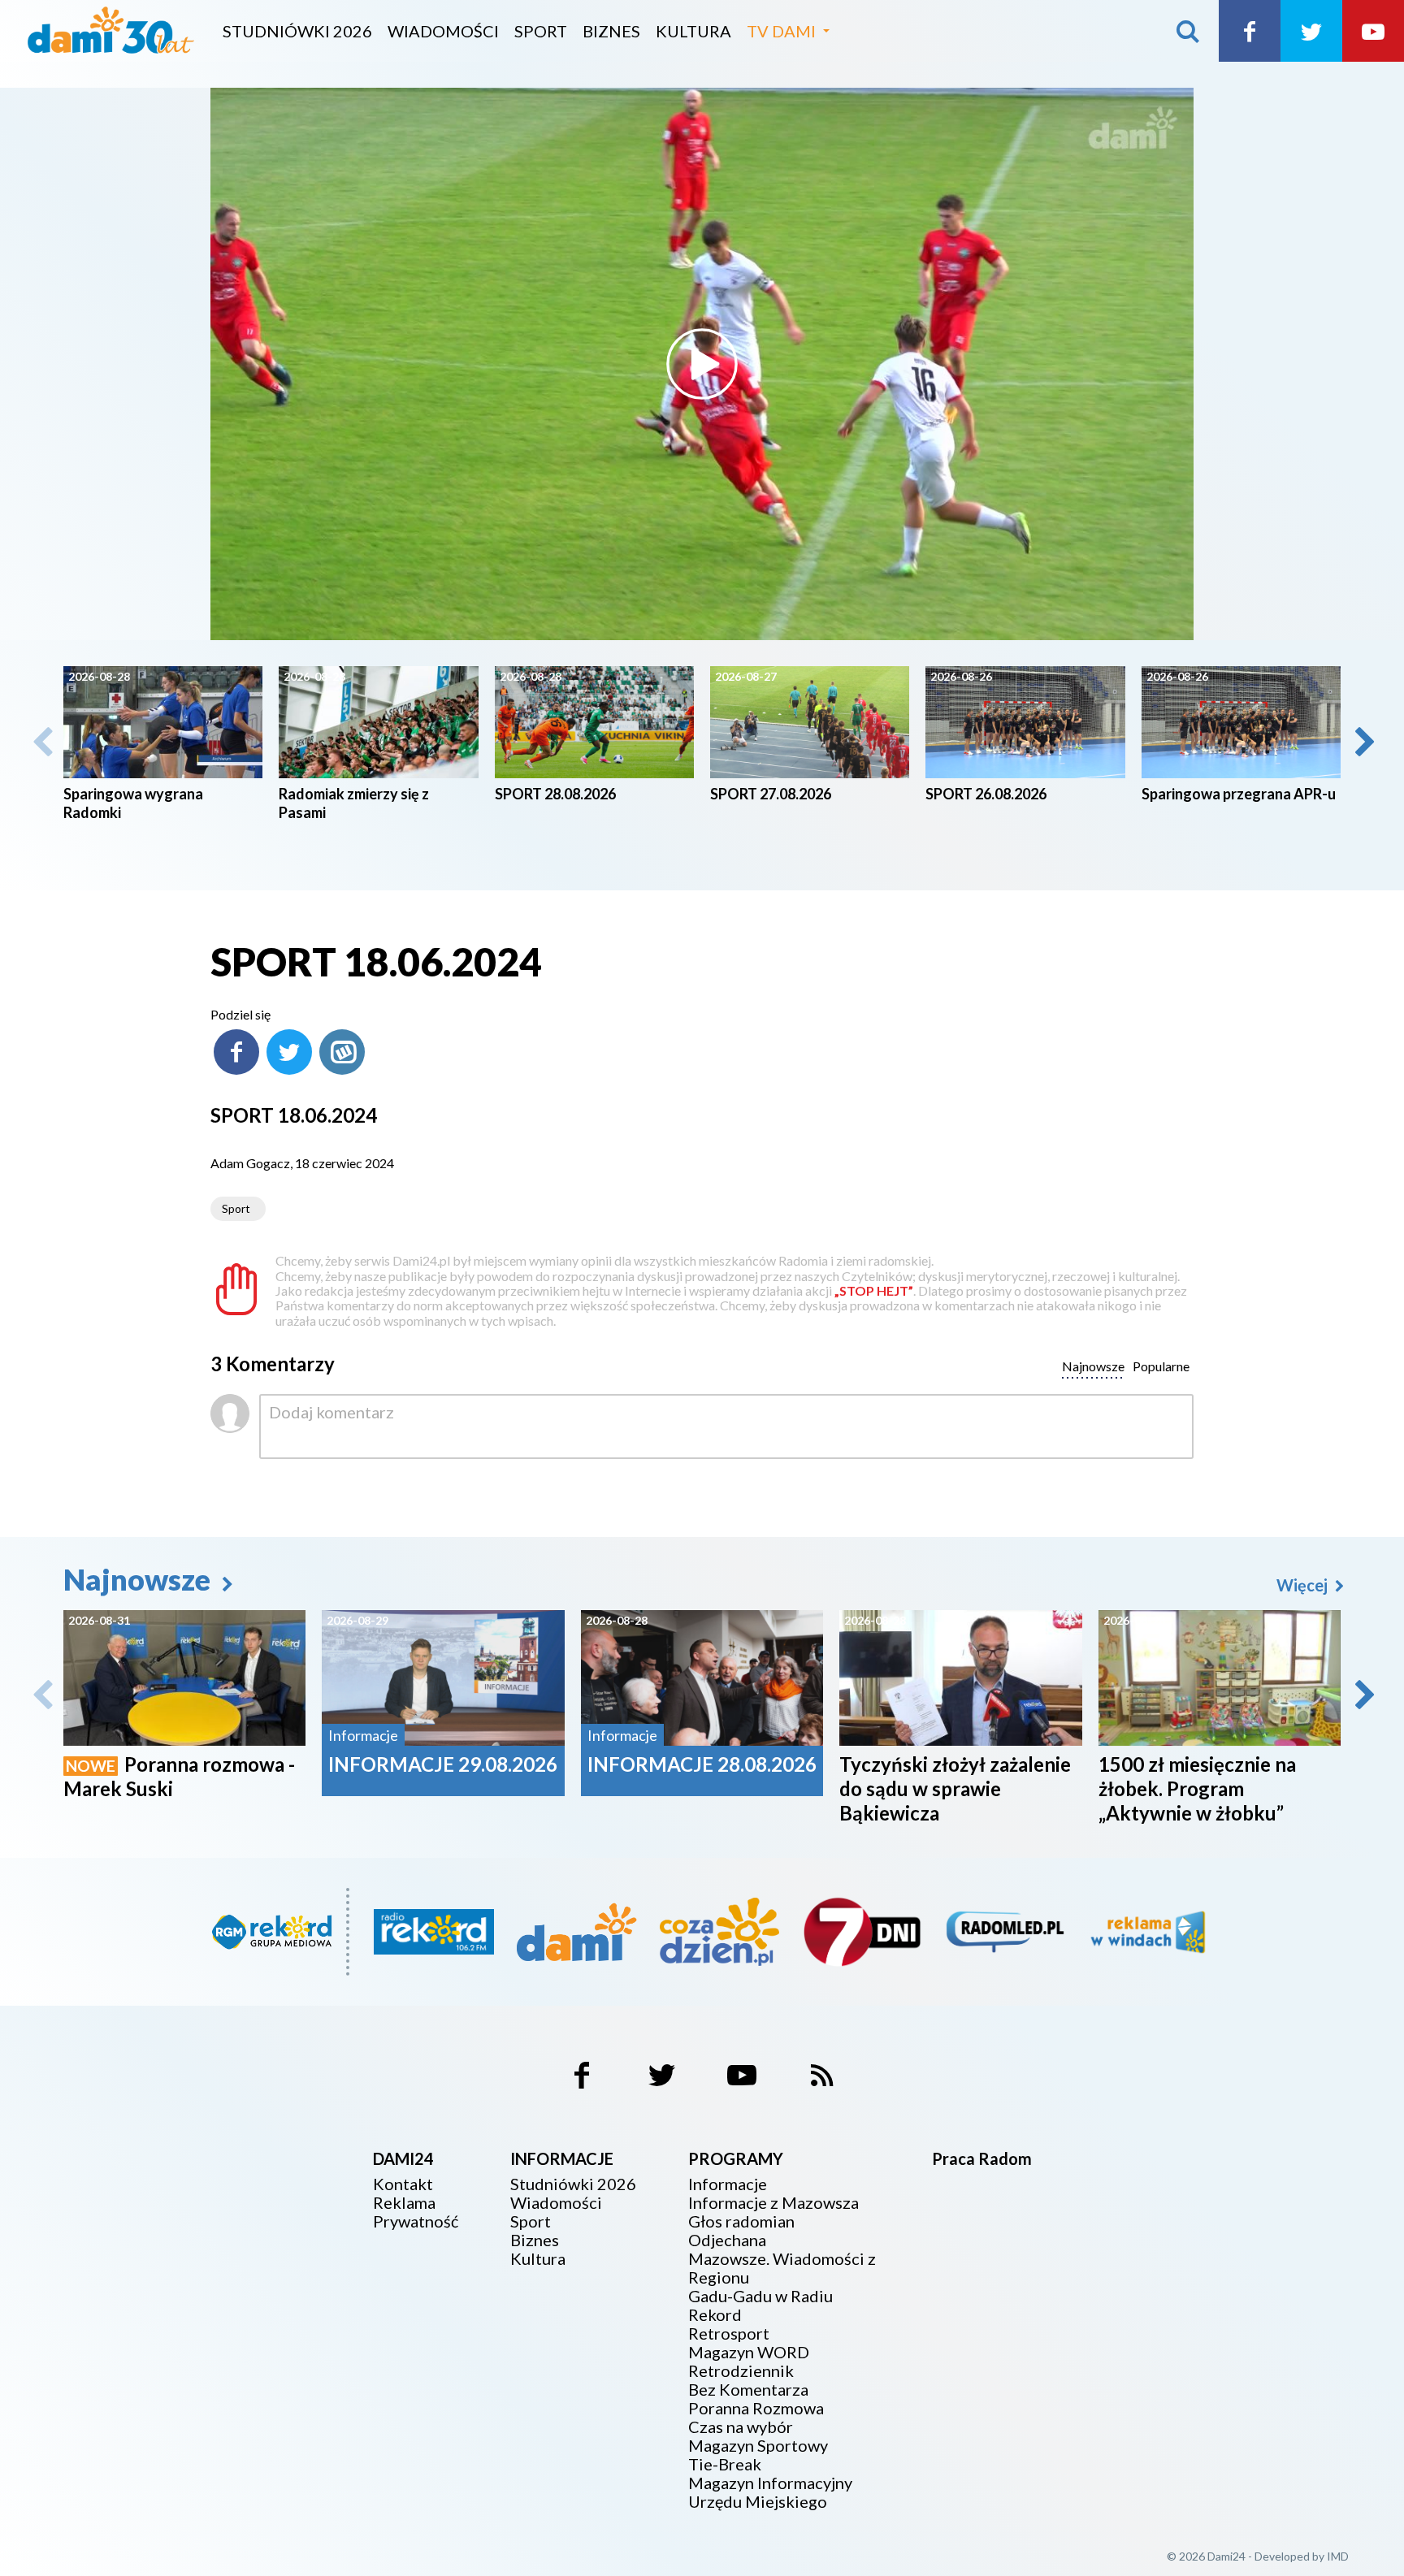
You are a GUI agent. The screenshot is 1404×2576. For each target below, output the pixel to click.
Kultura (693, 31)
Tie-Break (725, 2464)
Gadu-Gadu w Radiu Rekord (760, 2305)
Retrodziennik (741, 2371)
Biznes (611, 31)
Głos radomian (741, 2221)
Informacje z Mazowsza (773, 2203)
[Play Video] (702, 364)
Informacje (728, 2184)
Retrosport (729, 2334)
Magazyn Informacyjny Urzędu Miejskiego (770, 2492)
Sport (541, 31)
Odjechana (727, 2240)
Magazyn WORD (749, 2352)
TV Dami (781, 31)
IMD (1338, 2556)
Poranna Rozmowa (756, 2408)
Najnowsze (140, 1579)
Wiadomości (443, 31)
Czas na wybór (741, 2427)
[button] (1363, 742)
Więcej (1304, 1585)
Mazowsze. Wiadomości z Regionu (782, 2268)
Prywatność (416, 2221)
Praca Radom (982, 2158)
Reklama (404, 2203)
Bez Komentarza (748, 2390)
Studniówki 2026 (297, 31)
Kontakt (403, 2184)
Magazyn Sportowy (758, 2446)
